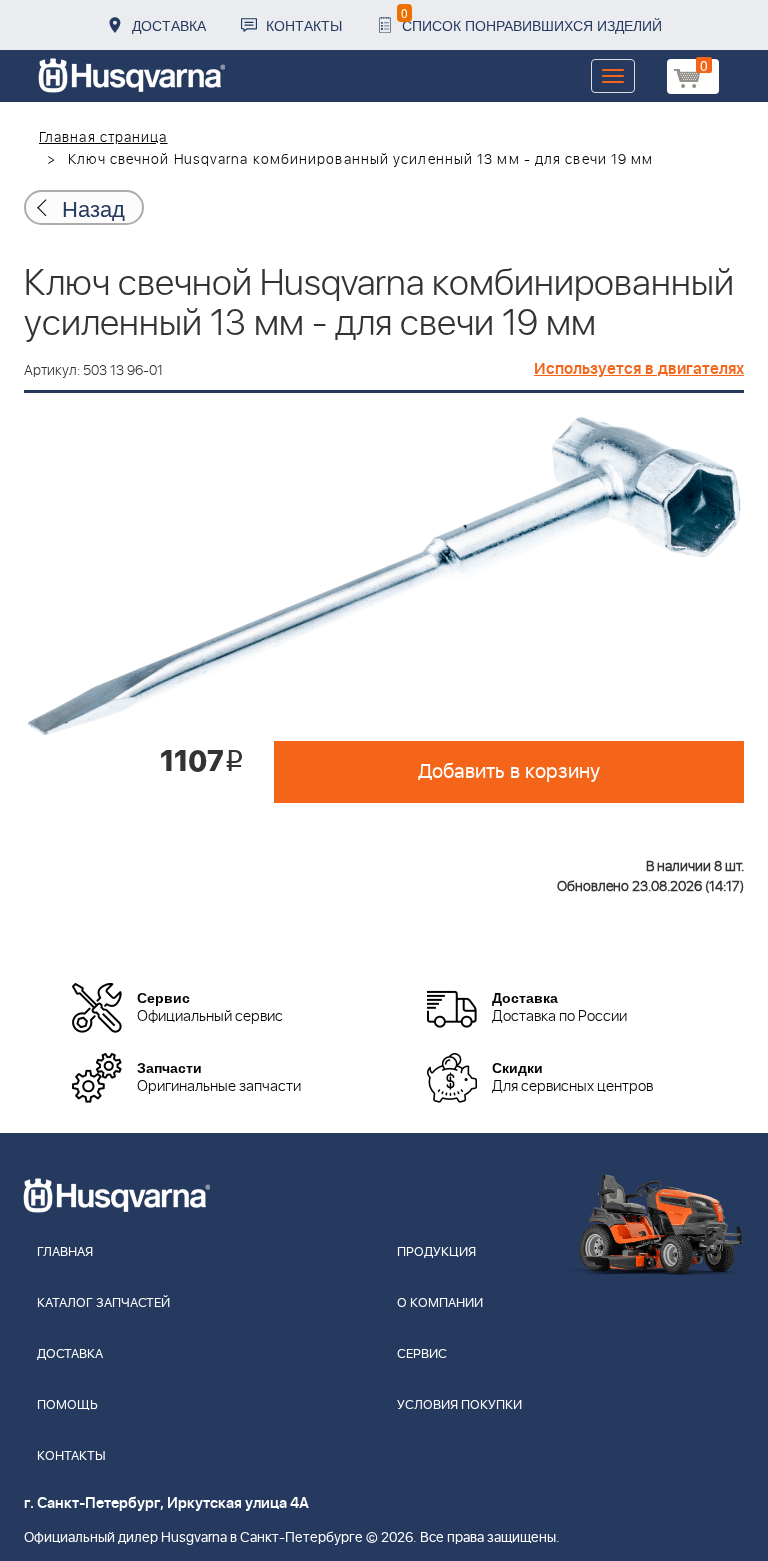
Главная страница (103, 138)
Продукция (436, 1252)
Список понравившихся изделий (531, 19)
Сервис (422, 1354)
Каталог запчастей (103, 1303)
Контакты (304, 25)
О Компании (440, 1303)
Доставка (169, 25)
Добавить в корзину (509, 772)
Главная (65, 1252)
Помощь (67, 1405)
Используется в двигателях (639, 369)
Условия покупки (459, 1405)
